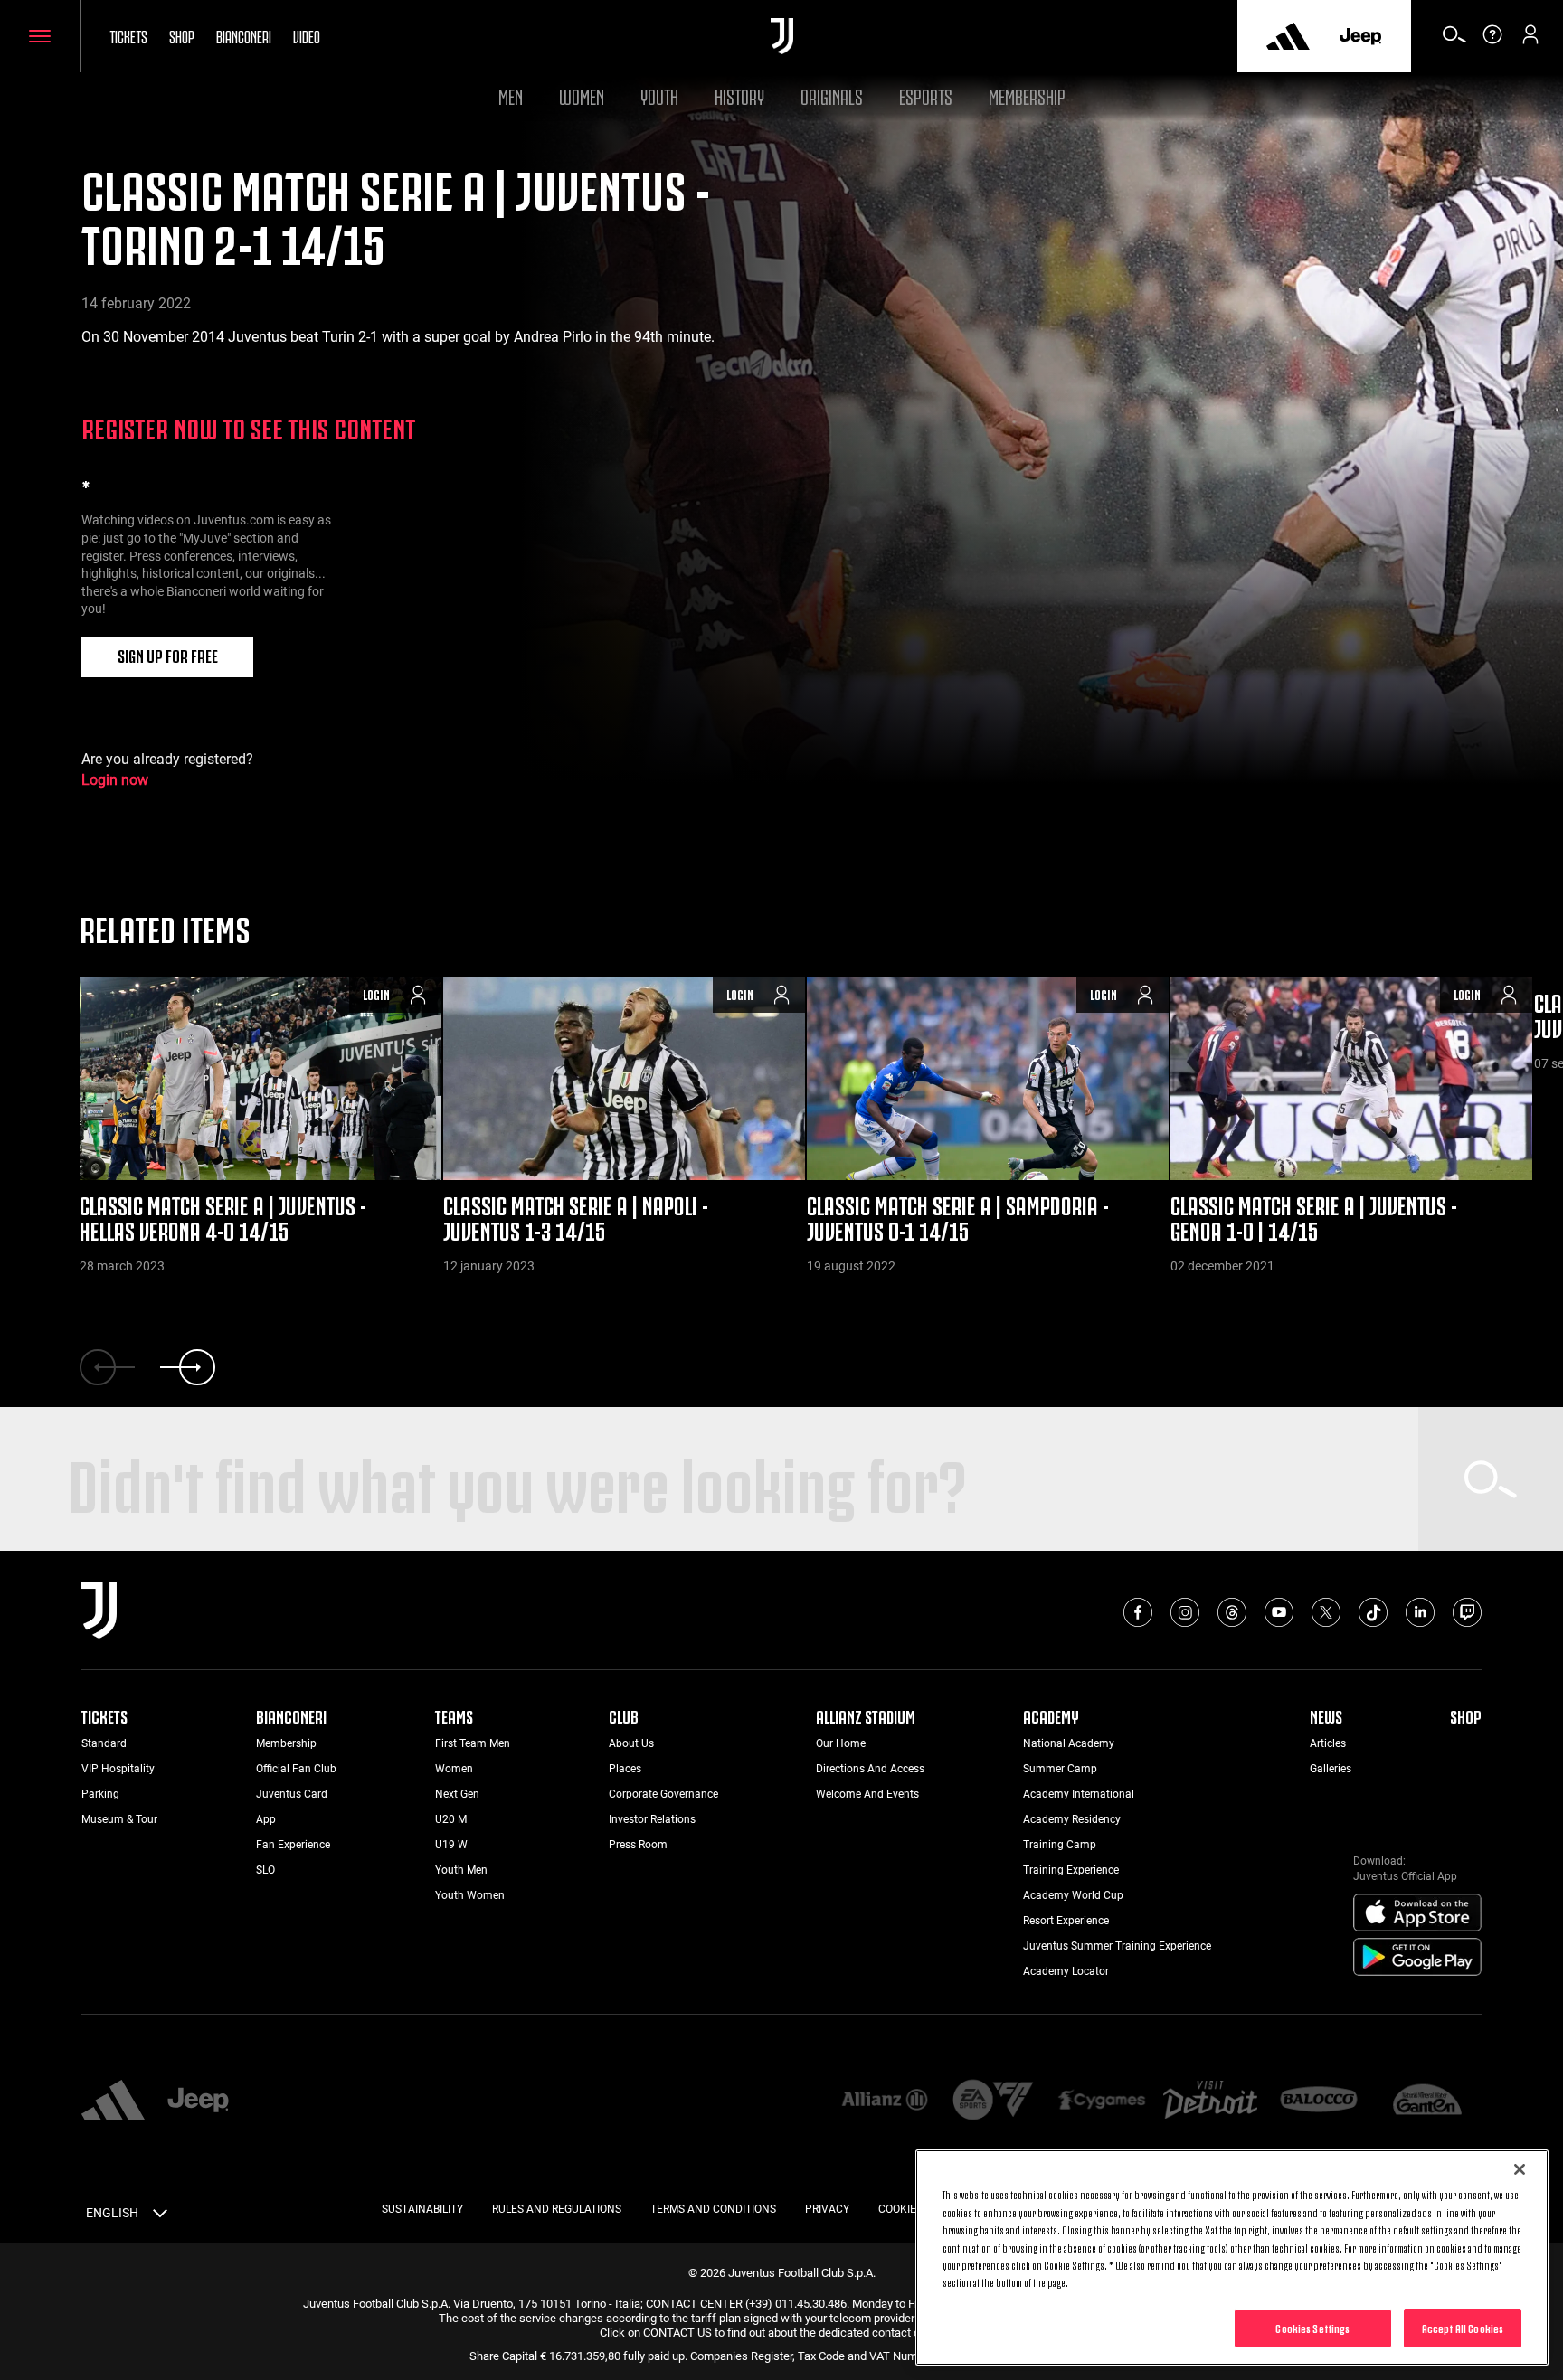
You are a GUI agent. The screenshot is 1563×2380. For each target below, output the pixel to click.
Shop (182, 35)
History (739, 94)
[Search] (1454, 41)
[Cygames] (1102, 2101)
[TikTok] (1373, 1612)
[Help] (1492, 41)
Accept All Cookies (1463, 2328)
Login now (115, 780)
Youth (659, 94)
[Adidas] (1288, 36)
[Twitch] (1467, 1612)
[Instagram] (1185, 1612)
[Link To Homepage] (782, 36)
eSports (926, 94)
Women (582, 94)
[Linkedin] (1420, 1612)
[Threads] (1232, 1612)
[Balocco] (1319, 2101)
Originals (832, 94)
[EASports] (993, 2101)
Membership (1027, 94)
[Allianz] (885, 2101)
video (307, 35)
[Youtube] (1279, 1612)
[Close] (1520, 2169)
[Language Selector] (160, 2216)
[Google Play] (1417, 1958)
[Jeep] (1360, 36)
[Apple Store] (1417, 1913)
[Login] (1530, 41)
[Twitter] (1326, 1612)
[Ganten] (1427, 2101)
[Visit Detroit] (1210, 2101)
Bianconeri (244, 35)
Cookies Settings (1312, 2328)
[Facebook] (1138, 1612)
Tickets (128, 35)
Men (511, 94)
